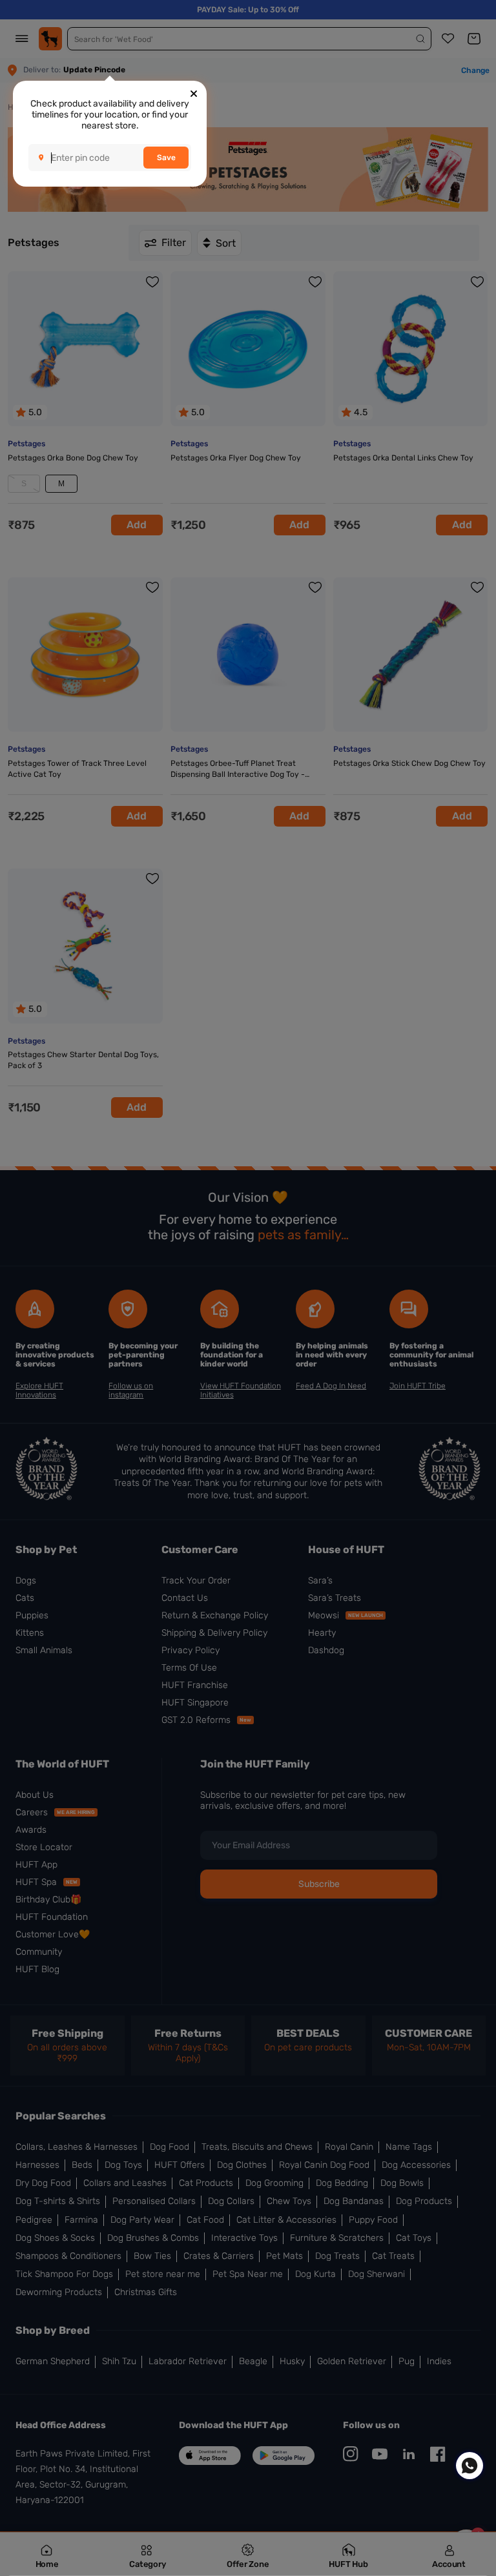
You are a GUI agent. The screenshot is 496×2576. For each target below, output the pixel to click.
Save (166, 158)
